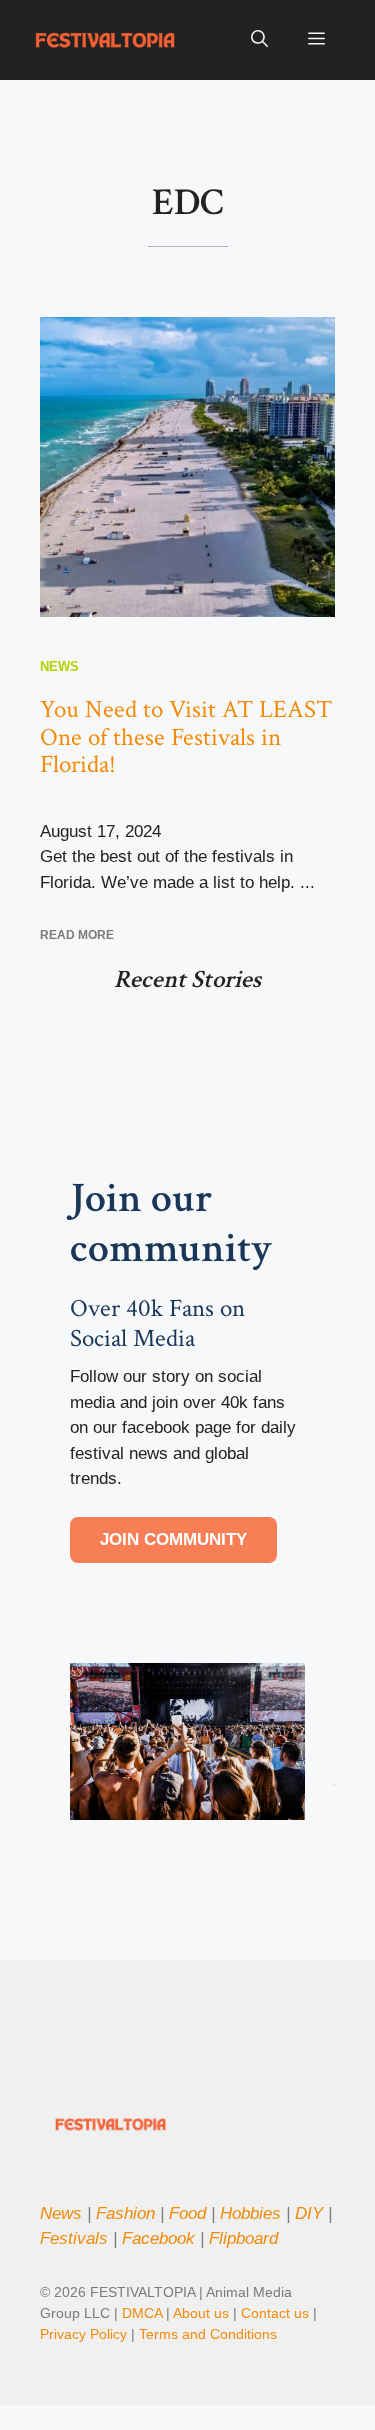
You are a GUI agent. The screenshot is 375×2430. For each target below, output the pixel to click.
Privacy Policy (85, 2334)
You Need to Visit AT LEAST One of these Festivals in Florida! (186, 737)
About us (201, 2313)
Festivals (74, 2238)
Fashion (125, 2213)
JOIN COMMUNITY (173, 1539)
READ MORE (77, 935)
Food (187, 2213)
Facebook (158, 2238)
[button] (259, 40)
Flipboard (243, 2238)
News (59, 666)
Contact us (275, 2313)
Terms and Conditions (208, 2334)
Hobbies (250, 2213)
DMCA (142, 2313)
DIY (309, 2213)
